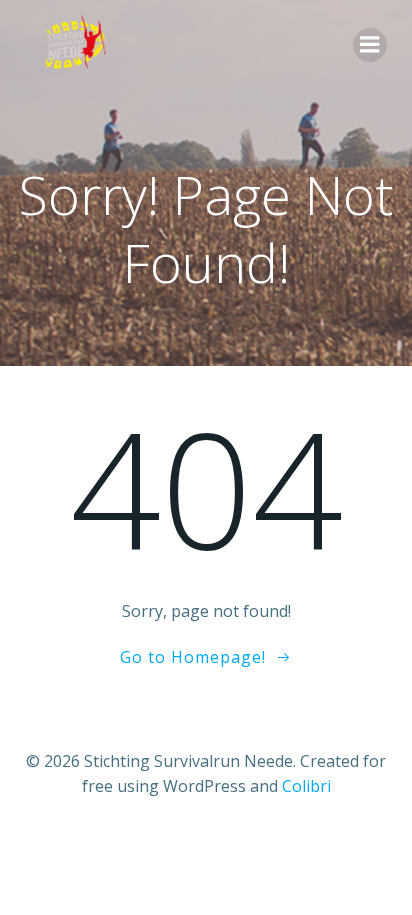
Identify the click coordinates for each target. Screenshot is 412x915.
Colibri (306, 786)
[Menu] (370, 45)
